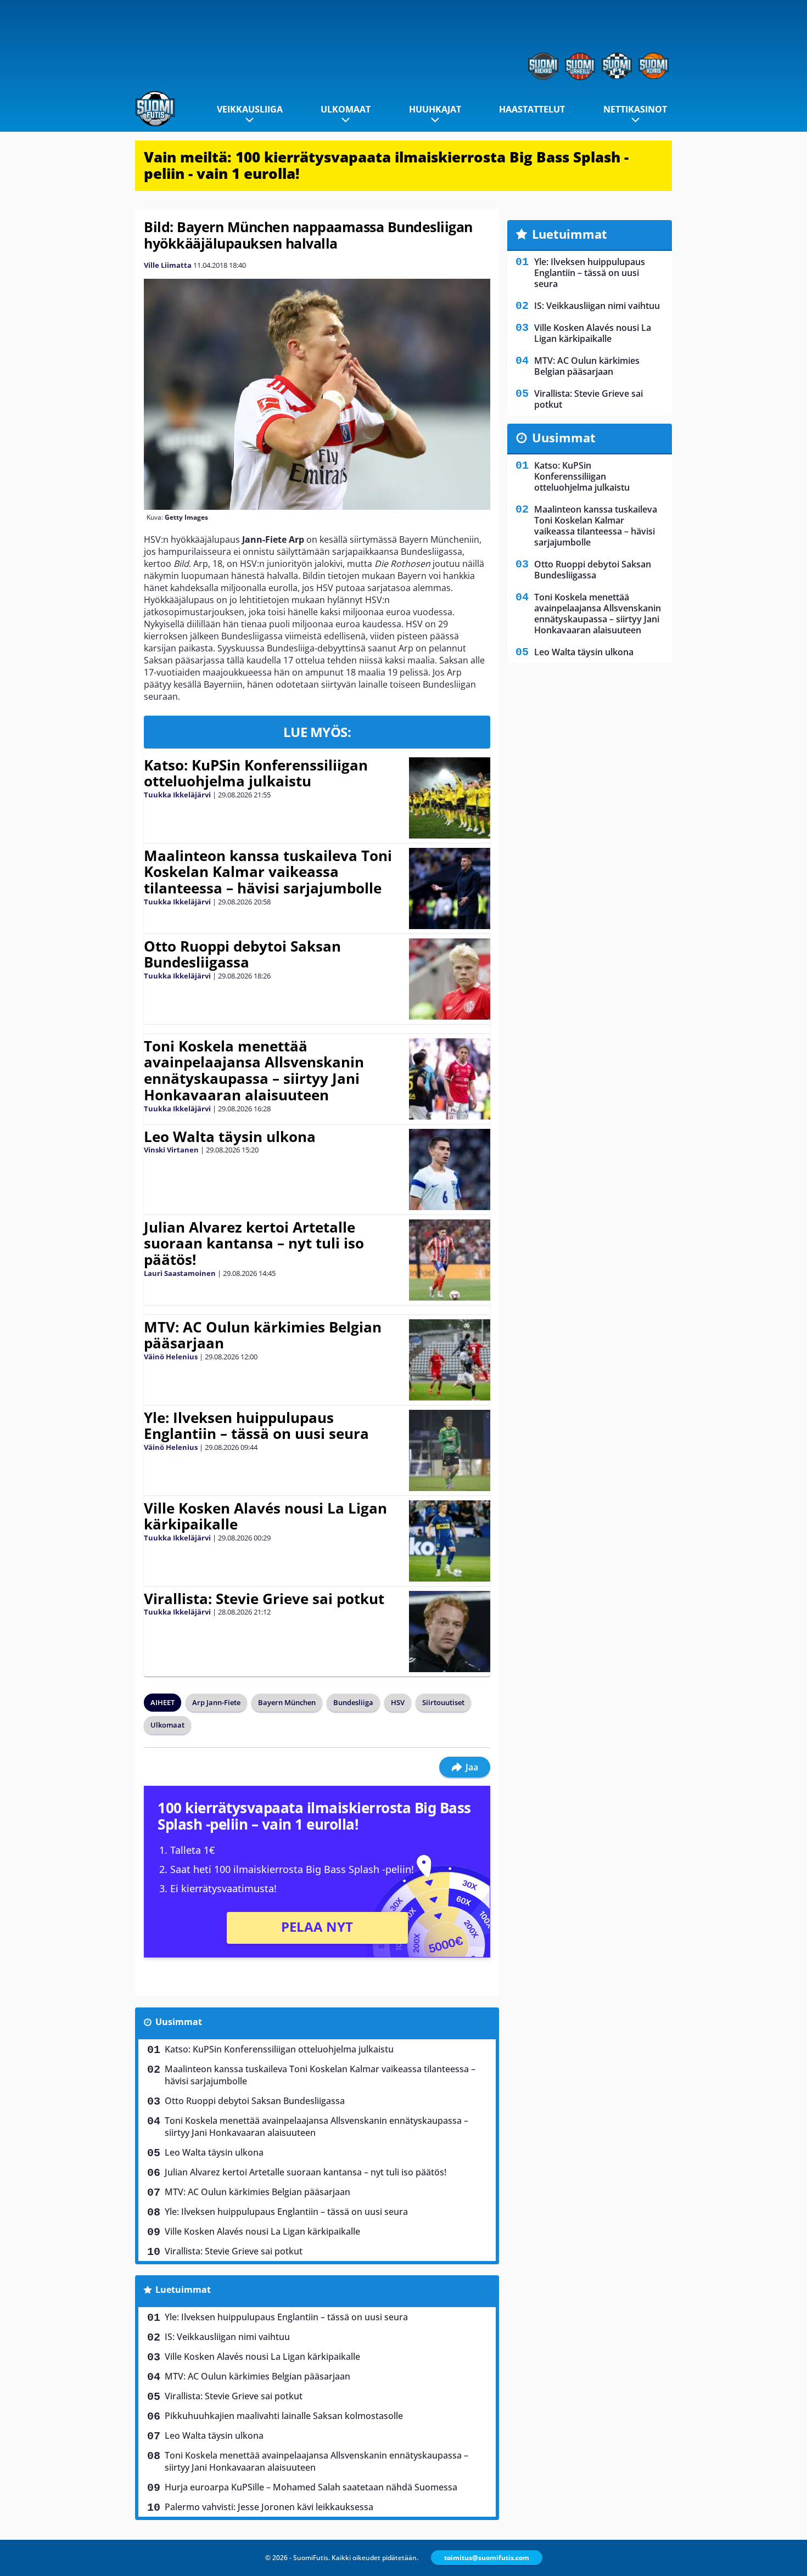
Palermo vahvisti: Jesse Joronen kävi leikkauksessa (269, 2507)
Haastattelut (532, 109)
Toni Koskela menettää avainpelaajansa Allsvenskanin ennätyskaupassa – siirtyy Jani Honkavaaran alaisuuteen (254, 1071)
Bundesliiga (353, 1702)
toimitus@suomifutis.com (487, 2558)
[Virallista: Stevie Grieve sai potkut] (449, 1632)
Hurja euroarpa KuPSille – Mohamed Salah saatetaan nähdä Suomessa (311, 2487)
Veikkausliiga (250, 109)
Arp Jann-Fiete (216, 1702)
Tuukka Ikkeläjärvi (177, 795)
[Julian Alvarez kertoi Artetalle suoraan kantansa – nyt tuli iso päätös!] (449, 1260)
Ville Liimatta (168, 265)
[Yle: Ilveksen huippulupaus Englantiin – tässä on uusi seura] (449, 1450)
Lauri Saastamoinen (180, 1273)
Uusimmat (179, 2022)
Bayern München (287, 1702)
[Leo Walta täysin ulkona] (449, 1169)
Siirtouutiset (443, 1702)
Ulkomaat (346, 109)
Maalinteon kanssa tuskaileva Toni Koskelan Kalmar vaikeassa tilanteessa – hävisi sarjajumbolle (268, 872)
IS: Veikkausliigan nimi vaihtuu (227, 2337)
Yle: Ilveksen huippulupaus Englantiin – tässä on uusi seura (256, 1426)
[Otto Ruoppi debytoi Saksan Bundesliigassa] (450, 979)
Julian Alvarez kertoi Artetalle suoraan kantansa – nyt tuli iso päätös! (254, 1244)
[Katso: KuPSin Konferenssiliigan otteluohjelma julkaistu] (449, 798)
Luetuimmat (183, 2290)
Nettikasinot (635, 109)
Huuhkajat (435, 109)
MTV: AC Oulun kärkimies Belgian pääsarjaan (263, 1335)
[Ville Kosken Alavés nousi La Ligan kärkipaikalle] (450, 1541)
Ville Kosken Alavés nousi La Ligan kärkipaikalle (265, 1516)
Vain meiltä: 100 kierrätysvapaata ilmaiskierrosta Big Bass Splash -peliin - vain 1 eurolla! (386, 165)
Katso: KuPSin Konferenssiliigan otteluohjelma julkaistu (256, 773)
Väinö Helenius (171, 1357)
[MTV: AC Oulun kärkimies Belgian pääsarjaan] (449, 1360)
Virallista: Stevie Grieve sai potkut (264, 1599)
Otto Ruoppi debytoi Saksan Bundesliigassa (242, 954)
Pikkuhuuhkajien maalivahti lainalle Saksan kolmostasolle (284, 2416)
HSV (398, 1702)
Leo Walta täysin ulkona (230, 1137)
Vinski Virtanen (171, 1150)
